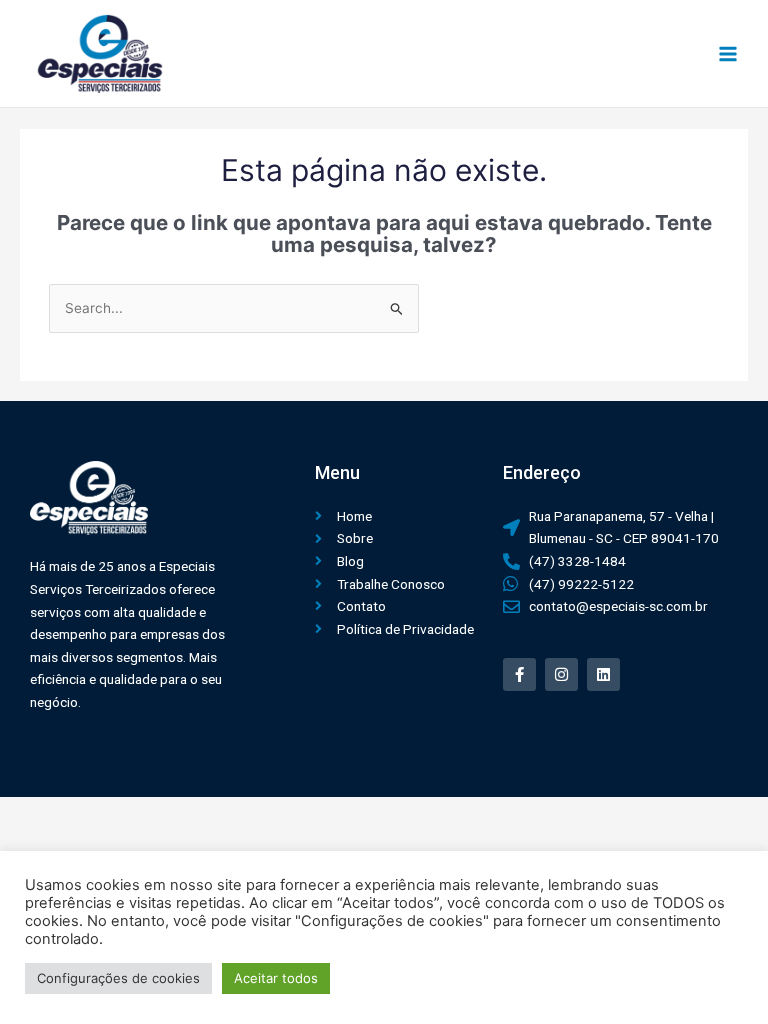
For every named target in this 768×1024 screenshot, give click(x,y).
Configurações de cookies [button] (118, 978)
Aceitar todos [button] (276, 978)
